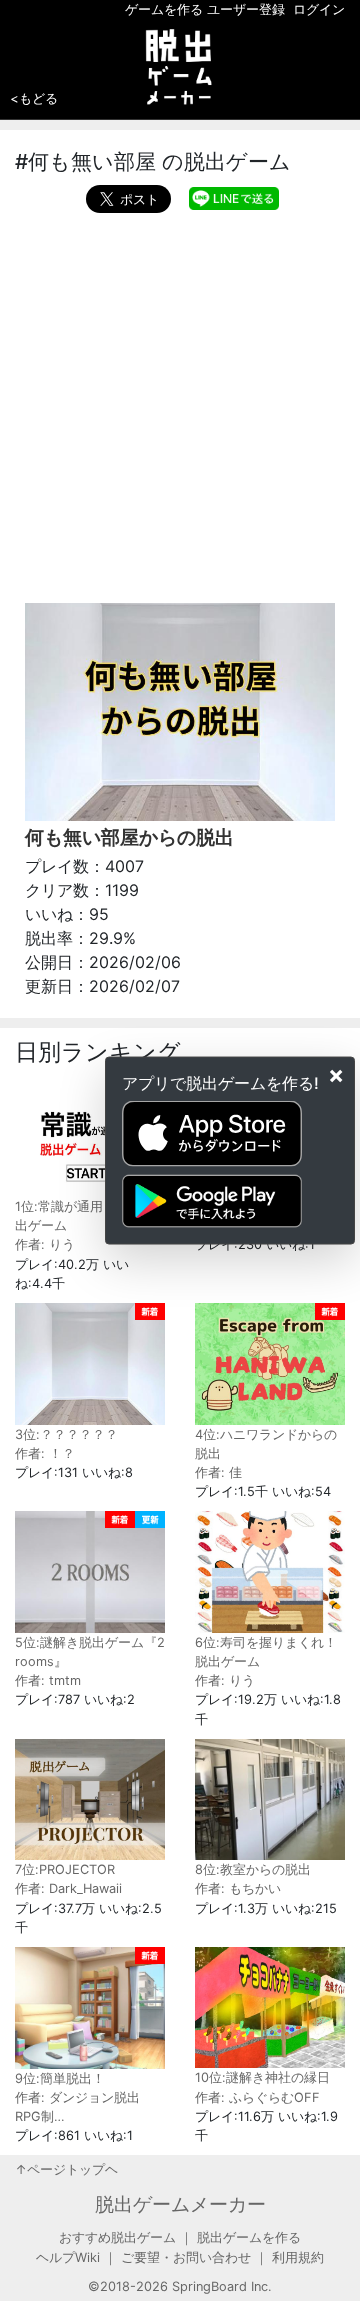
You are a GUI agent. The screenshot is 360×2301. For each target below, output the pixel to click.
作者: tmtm (48, 1680)
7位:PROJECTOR (65, 1869)
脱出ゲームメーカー (180, 2204)
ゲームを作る (164, 9)
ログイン (319, 9)
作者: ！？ (45, 1453)
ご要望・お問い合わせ (186, 2257)
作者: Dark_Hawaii (68, 1888)
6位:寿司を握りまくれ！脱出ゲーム (266, 1652)
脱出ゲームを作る (249, 2237)
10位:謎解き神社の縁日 (262, 2077)
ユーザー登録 (246, 9)
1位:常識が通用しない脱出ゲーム (85, 1216)
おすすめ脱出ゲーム (117, 2237)
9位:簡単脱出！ (60, 2078)
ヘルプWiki (68, 2257)
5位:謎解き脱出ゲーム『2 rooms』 (90, 1652)
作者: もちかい (238, 1888)
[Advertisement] (180, 403)
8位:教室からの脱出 (253, 1869)
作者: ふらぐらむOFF (257, 2097)
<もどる (34, 98)
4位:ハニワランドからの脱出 (266, 1444)
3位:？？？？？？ (66, 1434)
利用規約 (298, 2257)
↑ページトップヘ (66, 2169)
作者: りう (45, 1244)
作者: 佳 (218, 1472)
